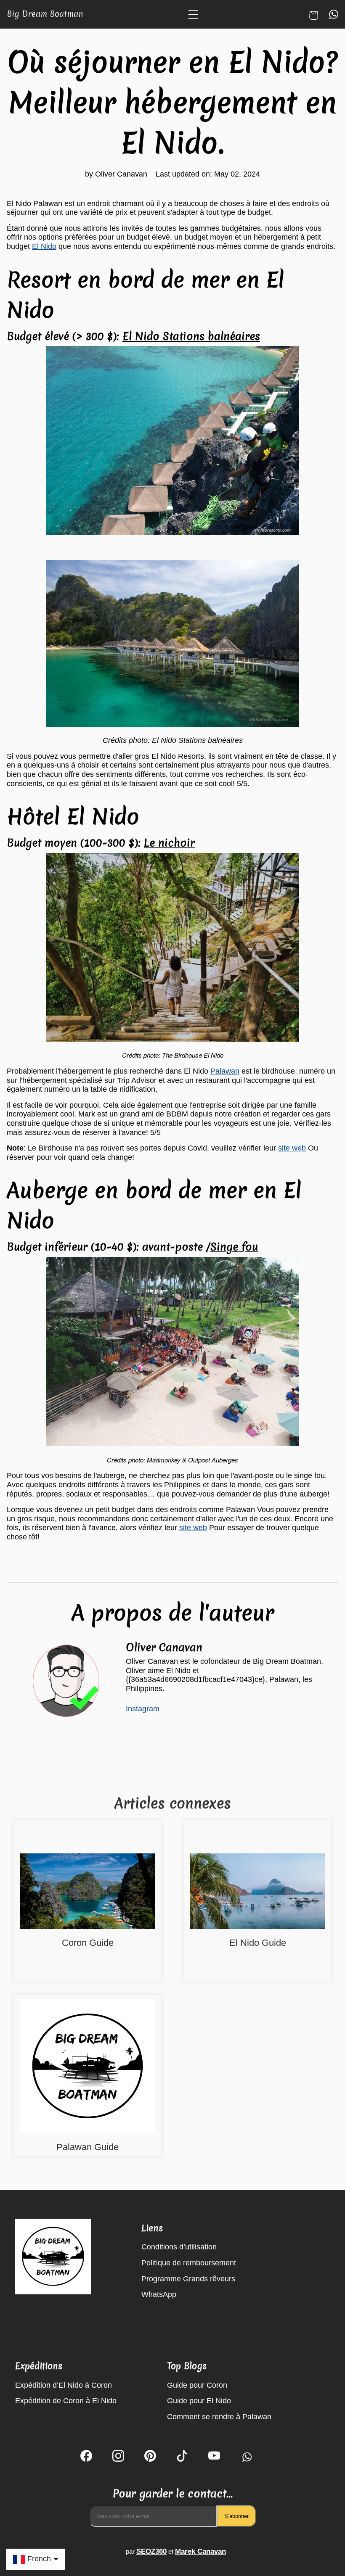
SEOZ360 (151, 2551)
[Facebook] (86, 2457)
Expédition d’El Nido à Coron (64, 2385)
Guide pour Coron (197, 2385)
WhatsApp (159, 2294)
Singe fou (234, 1247)
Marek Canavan (200, 2551)
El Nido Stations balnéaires (191, 336)
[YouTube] (214, 2457)
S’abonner (236, 2516)
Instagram (143, 1709)
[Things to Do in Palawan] (88, 2067)
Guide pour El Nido (199, 2401)
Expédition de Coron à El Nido (66, 2401)
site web (292, 1148)
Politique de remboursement (189, 2263)
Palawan (225, 1071)
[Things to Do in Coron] (88, 1892)
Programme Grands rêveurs (188, 2279)
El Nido (44, 246)
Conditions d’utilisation (179, 2247)
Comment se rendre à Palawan (219, 2417)
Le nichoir (169, 843)
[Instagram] (118, 2457)
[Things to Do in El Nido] (257, 1892)
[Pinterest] (150, 2457)
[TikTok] (182, 2457)
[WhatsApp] (246, 2457)
